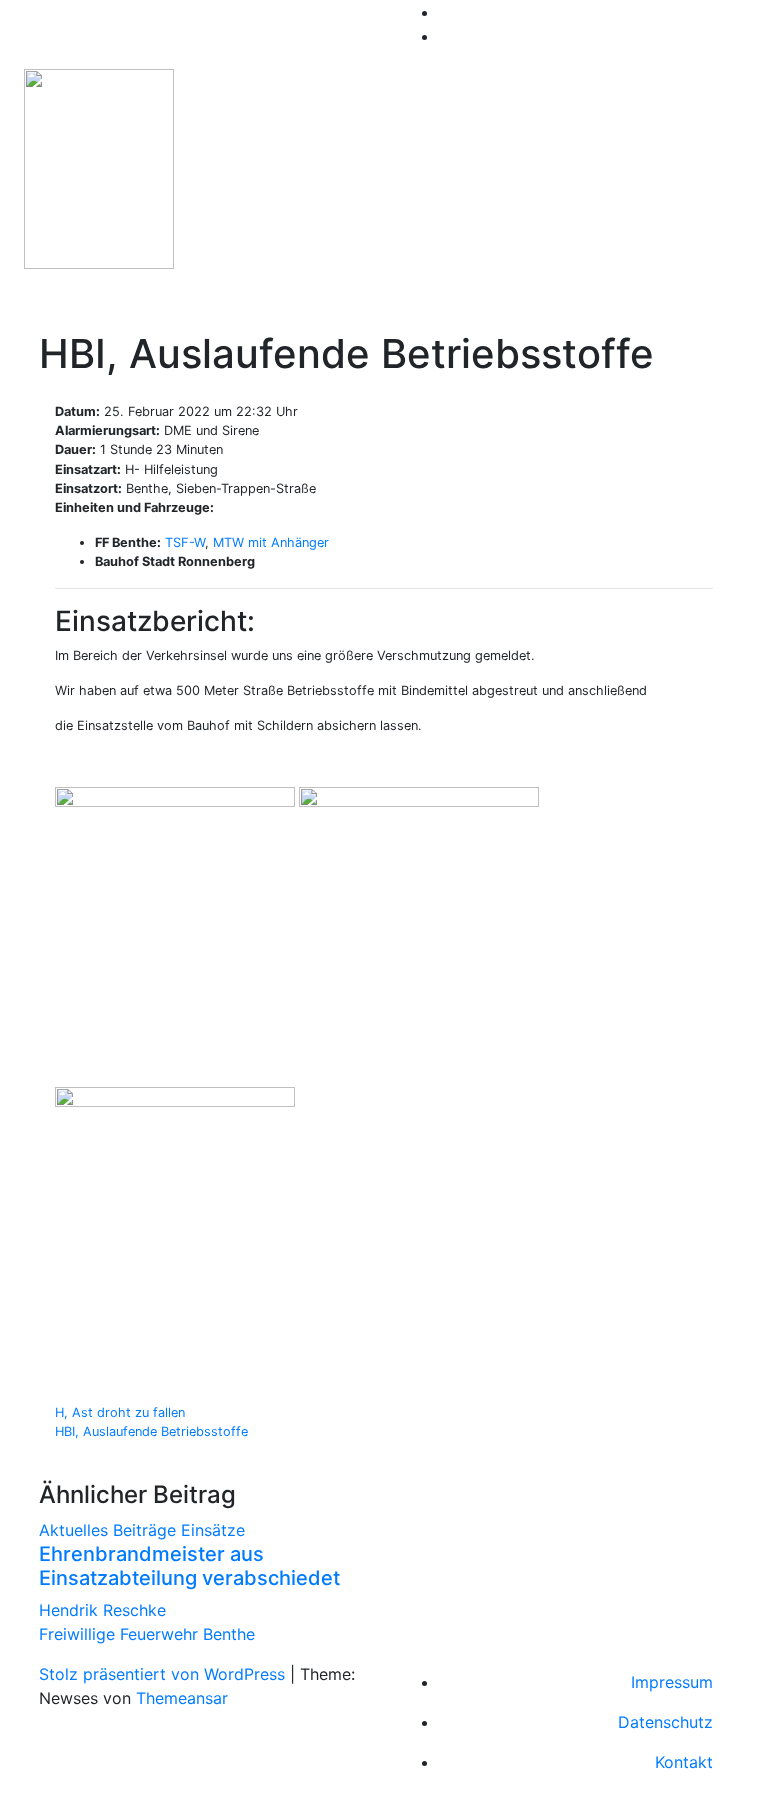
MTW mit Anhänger (271, 542)
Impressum (672, 1682)
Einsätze (213, 1530)
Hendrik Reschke (102, 1610)
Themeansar (182, 1698)
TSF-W (185, 542)
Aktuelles (76, 1530)
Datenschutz (665, 1722)
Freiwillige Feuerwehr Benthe (399, 164)
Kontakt (684, 1762)
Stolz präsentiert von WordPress (164, 1674)
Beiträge (147, 1530)
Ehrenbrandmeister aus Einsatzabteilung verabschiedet (189, 1566)
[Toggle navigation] (60, 302)
